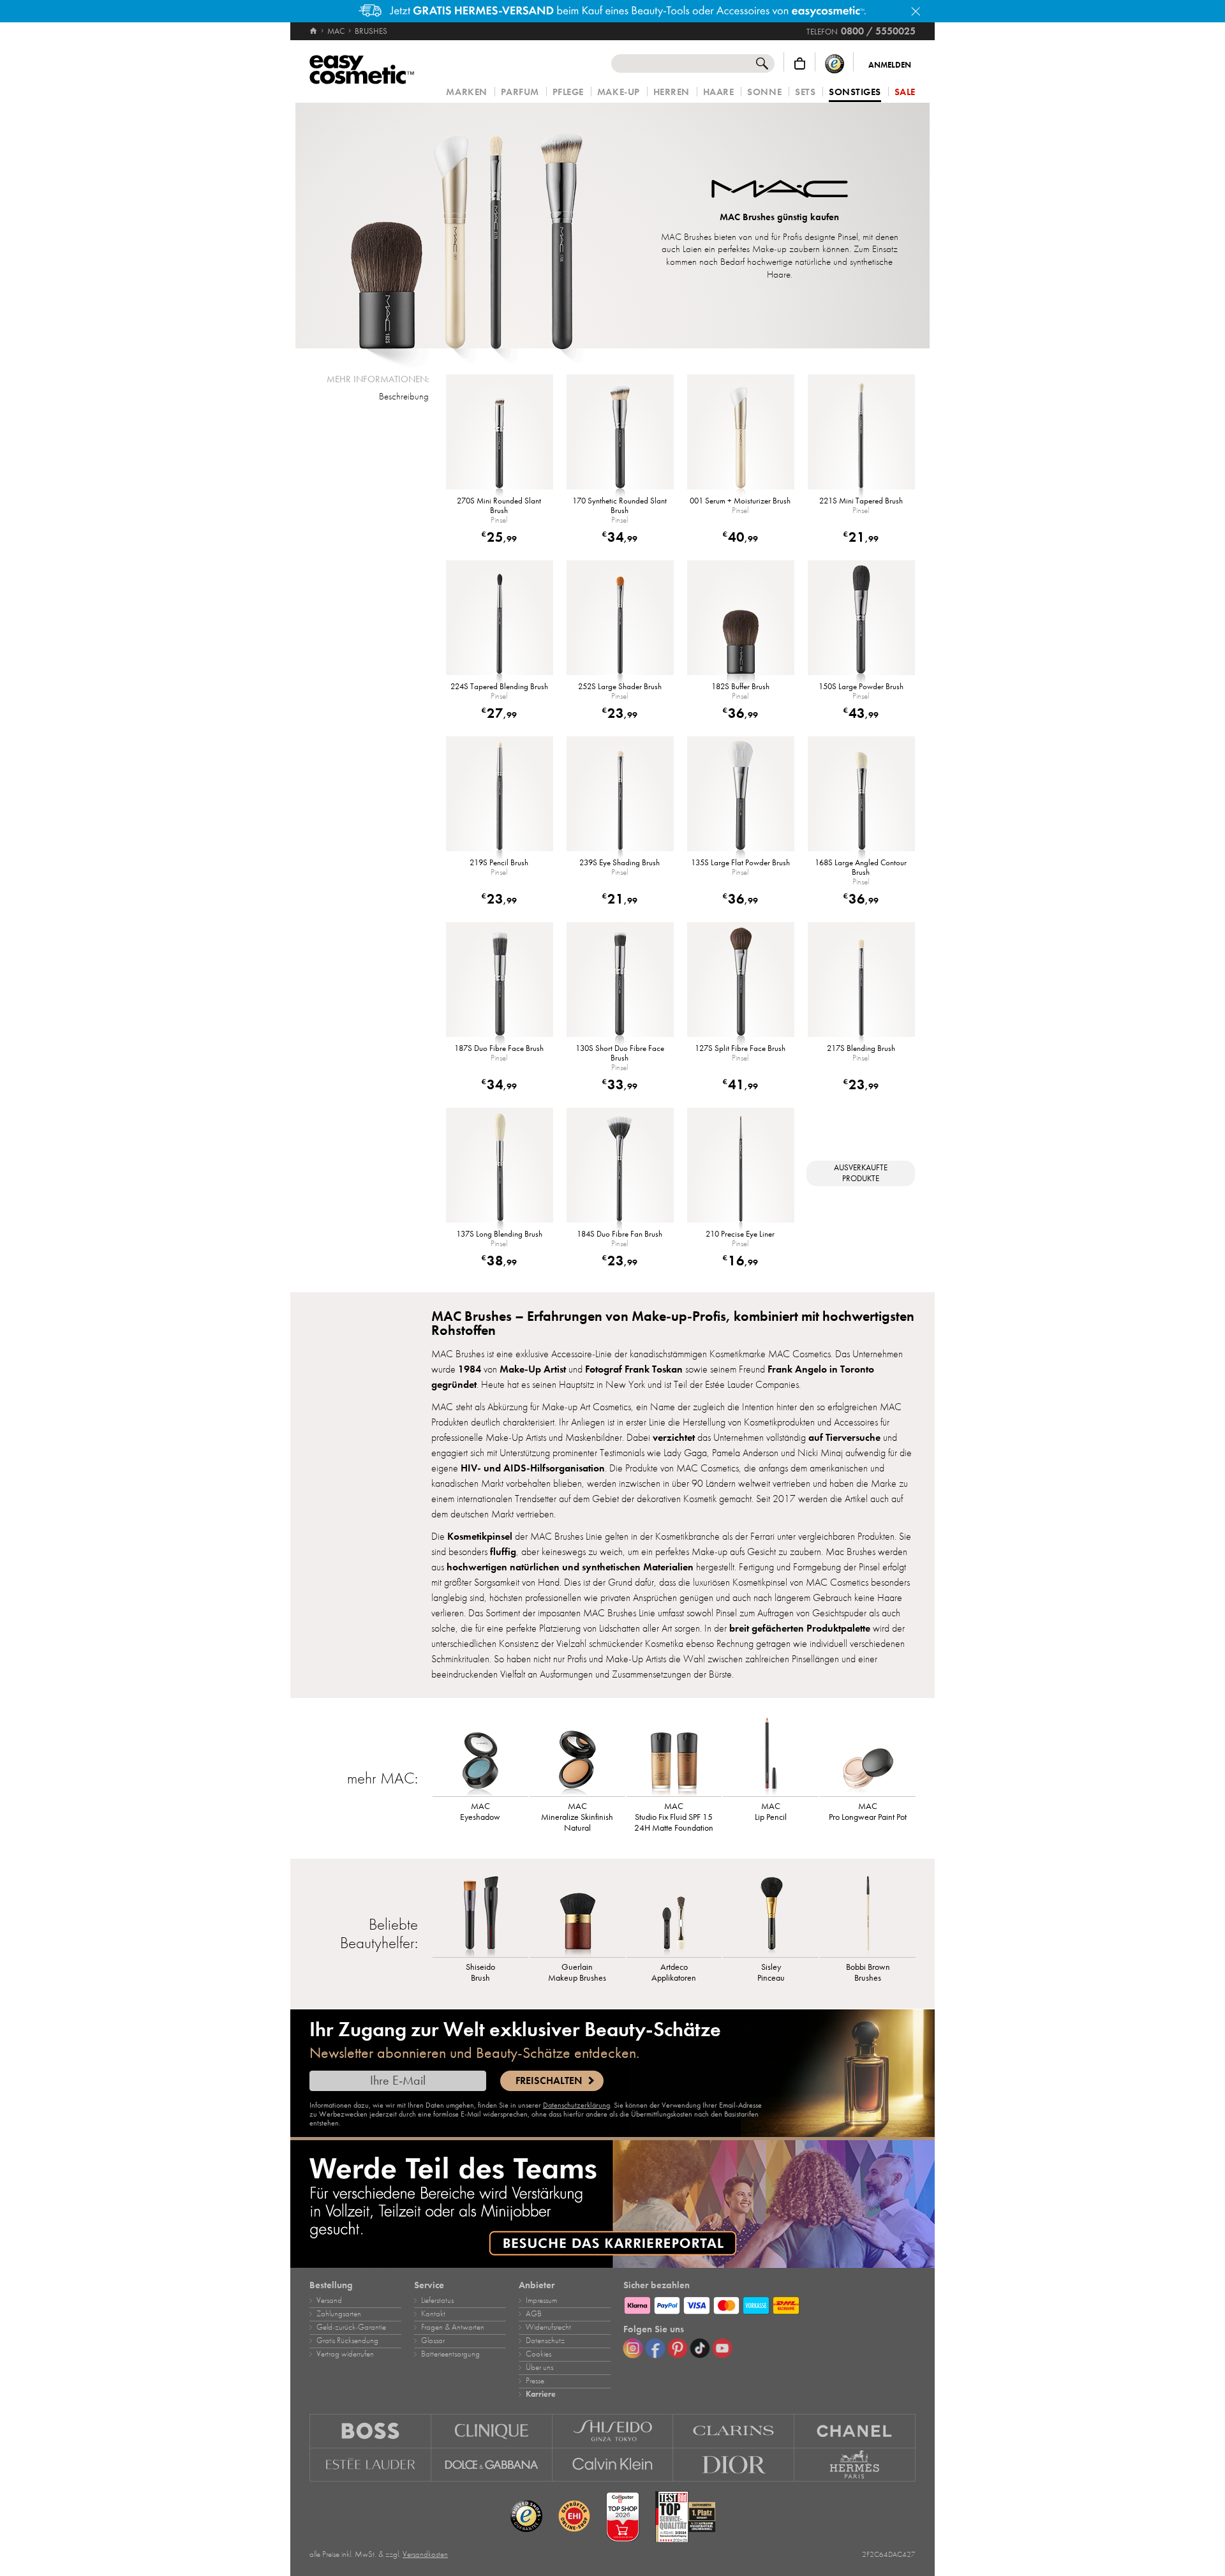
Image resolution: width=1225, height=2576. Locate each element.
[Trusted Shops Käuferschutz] (835, 63)
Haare (719, 92)
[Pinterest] (678, 2348)
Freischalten (549, 2081)
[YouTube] (722, 2348)
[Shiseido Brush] (480, 1916)
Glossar (433, 2341)
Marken (466, 92)
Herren (672, 92)
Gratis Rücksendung (347, 2341)
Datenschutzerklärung (576, 2105)
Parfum (520, 92)
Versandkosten (425, 2554)
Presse (535, 2381)
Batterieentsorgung (450, 2354)
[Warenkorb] (800, 63)
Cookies (538, 2354)
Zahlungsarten (339, 2314)
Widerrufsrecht (548, 2327)
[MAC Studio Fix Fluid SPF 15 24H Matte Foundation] (674, 1755)
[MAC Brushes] (469, 226)
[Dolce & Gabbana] (492, 2465)
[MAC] (780, 190)
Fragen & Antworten (453, 2327)
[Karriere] (612, 2204)
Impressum (541, 2300)
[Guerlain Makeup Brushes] (577, 1916)
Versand (329, 2300)
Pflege (568, 92)
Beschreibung (404, 396)
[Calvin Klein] (613, 2465)
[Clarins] (734, 2431)
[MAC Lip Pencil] (771, 1755)
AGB (534, 2314)
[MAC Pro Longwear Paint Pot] (868, 1755)
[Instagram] (633, 2348)
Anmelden (890, 65)
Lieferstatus (437, 2300)
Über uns (539, 2367)
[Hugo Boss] (370, 2431)
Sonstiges (855, 93)
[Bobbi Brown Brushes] (868, 1916)
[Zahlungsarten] (769, 2304)
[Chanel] (855, 2431)
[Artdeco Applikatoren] (674, 1916)
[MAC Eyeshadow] (480, 1755)
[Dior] (734, 2465)
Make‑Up (619, 92)
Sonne (764, 92)
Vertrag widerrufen (345, 2354)
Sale (905, 92)
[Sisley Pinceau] (771, 1916)
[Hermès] (855, 2465)
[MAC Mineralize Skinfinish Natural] (577, 1755)
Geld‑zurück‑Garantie (351, 2327)
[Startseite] (314, 31)
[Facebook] (655, 2348)
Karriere (541, 2394)
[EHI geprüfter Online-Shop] (574, 2517)
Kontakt (433, 2314)
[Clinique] (492, 2431)
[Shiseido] (613, 2431)
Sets (805, 92)
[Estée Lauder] (370, 2465)
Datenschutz (545, 2341)
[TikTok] (700, 2348)
